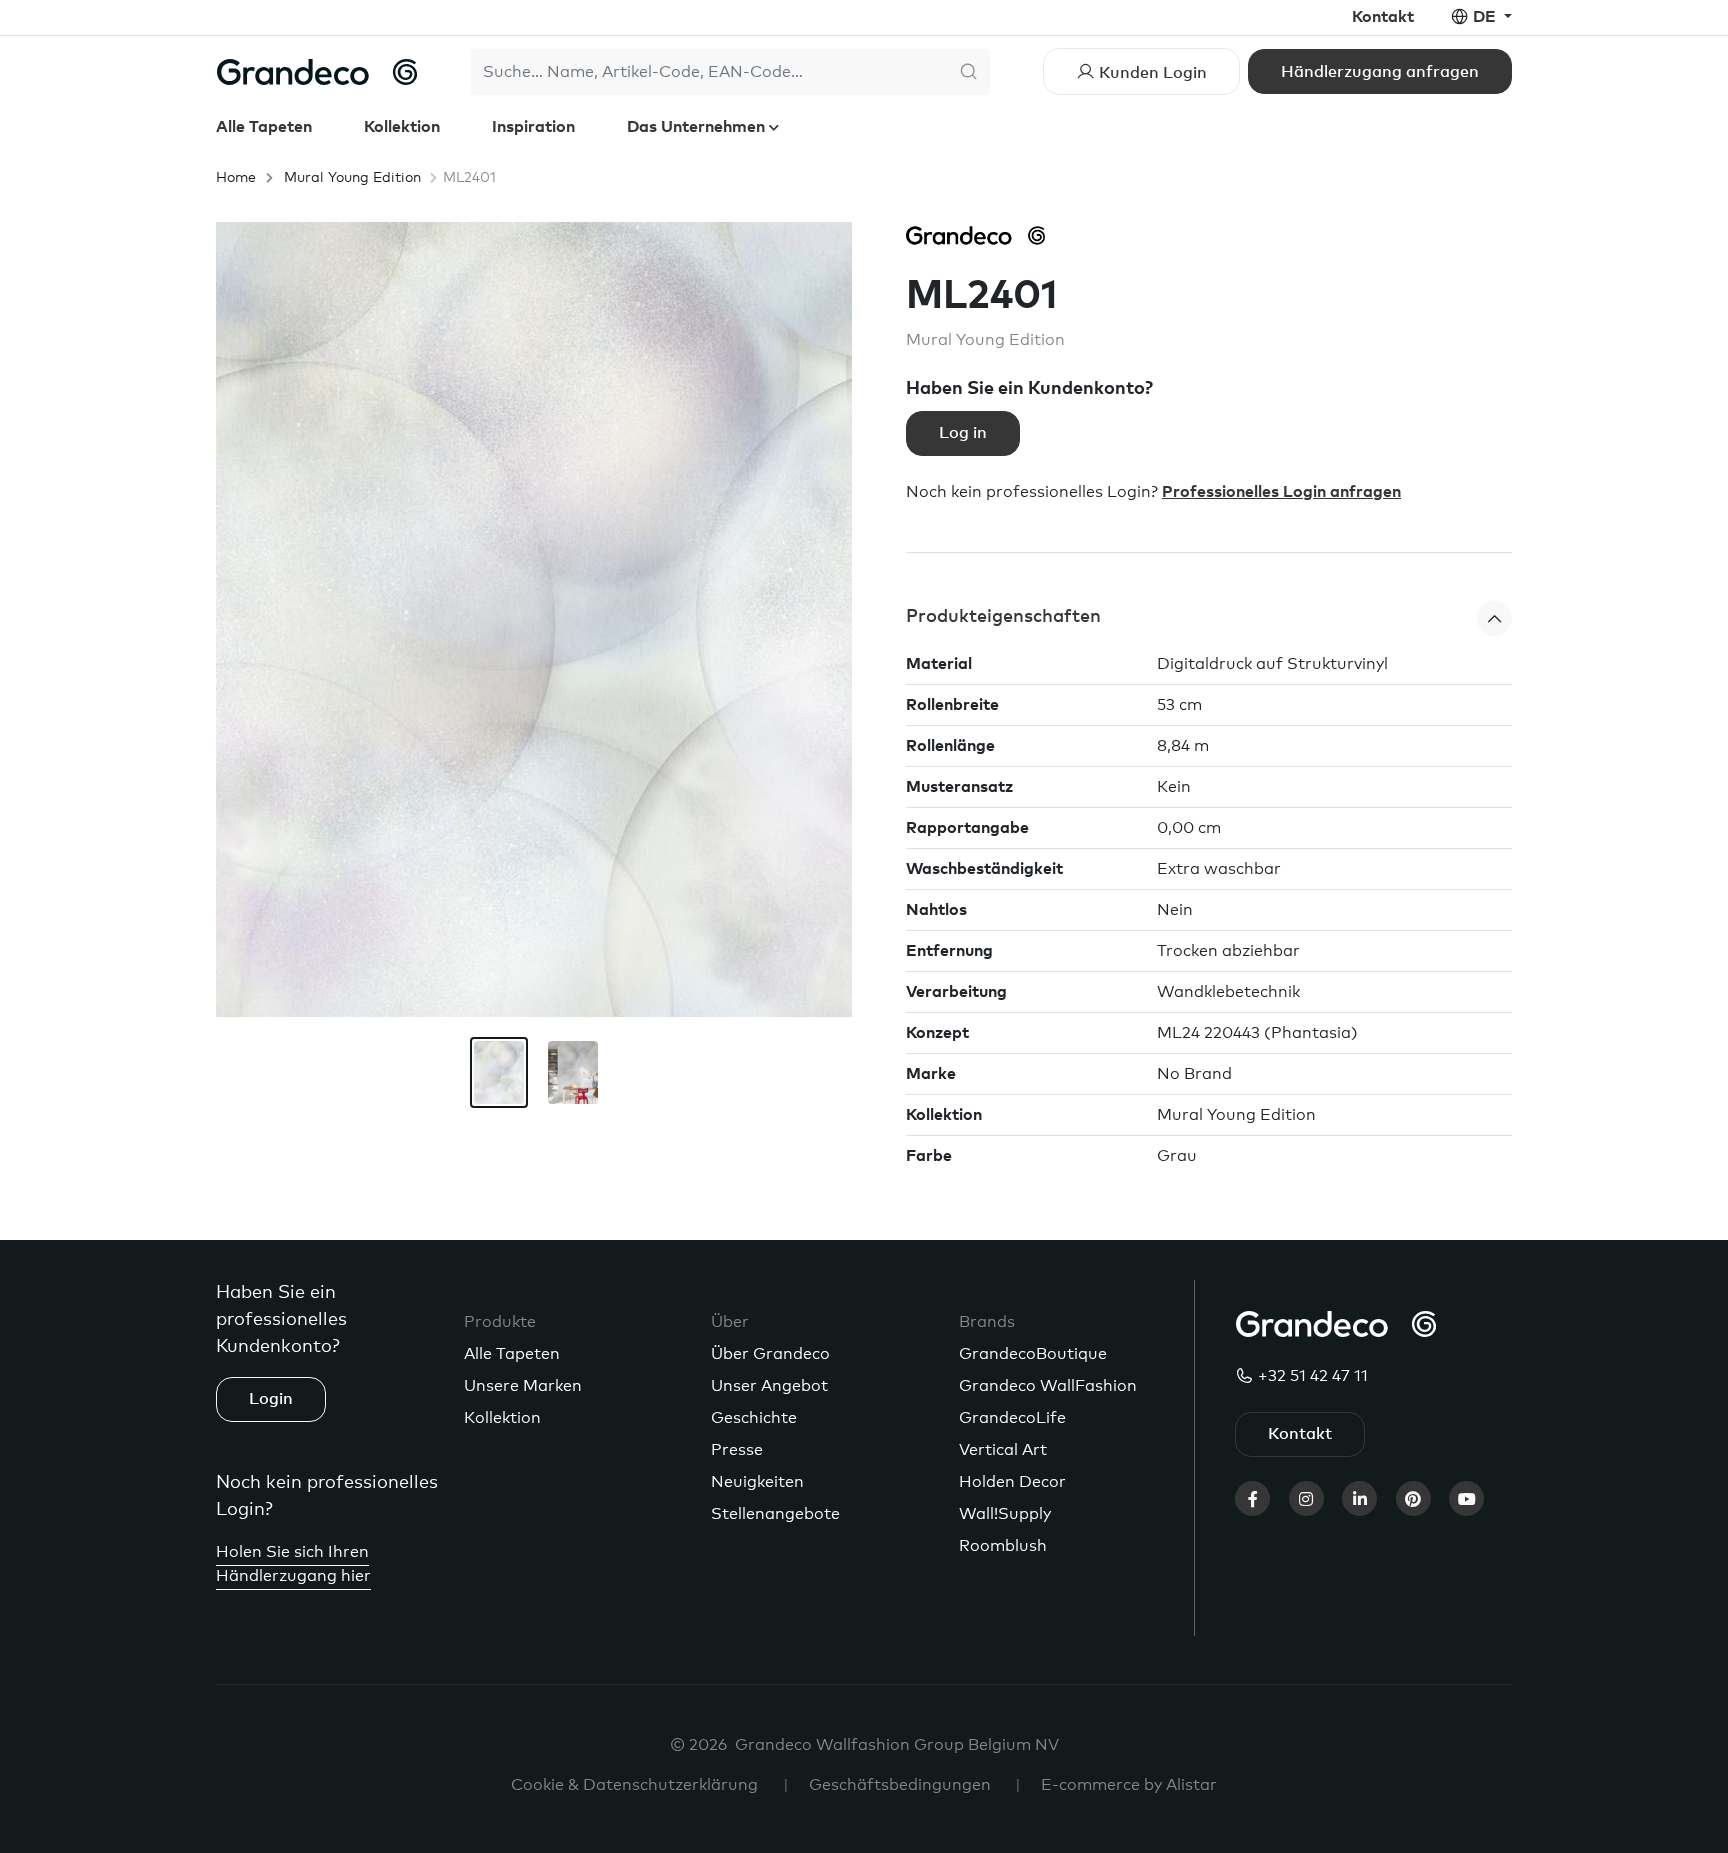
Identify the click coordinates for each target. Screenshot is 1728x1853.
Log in (963, 433)
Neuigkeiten (757, 1482)
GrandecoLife (1012, 1418)
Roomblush (1003, 1546)
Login (271, 1399)
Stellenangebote (775, 1514)
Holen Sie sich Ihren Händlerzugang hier (293, 1564)
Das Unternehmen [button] (698, 127)
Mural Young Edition (352, 178)
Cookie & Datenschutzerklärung (634, 1785)
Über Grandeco (770, 1354)
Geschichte (754, 1418)
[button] (1209, 618)
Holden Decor (1012, 1482)
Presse (737, 1450)
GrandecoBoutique (1033, 1354)
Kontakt (1383, 17)
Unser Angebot (769, 1386)
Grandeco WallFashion (1048, 1386)
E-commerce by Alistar (1129, 1785)
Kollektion (402, 127)
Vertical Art (1003, 1450)
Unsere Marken (523, 1386)
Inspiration (533, 127)
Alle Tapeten (264, 127)
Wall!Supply (1005, 1514)
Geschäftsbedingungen (900, 1785)
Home (236, 178)
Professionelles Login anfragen (1281, 492)
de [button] (1486, 17)
